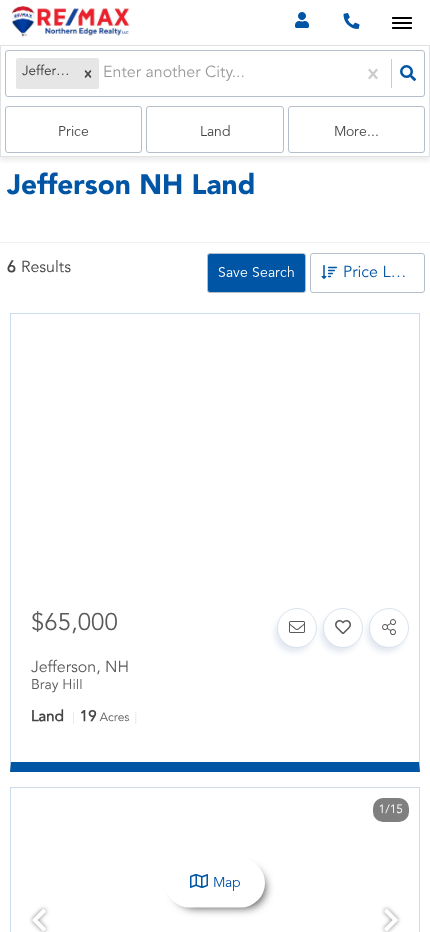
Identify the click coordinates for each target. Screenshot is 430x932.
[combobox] (105, 73)
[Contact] (297, 628)
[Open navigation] (401, 23)
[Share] (389, 628)
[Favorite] (343, 628)
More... (356, 132)
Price (73, 132)
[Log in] (301, 22)
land (215, 132)
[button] (88, 73)
